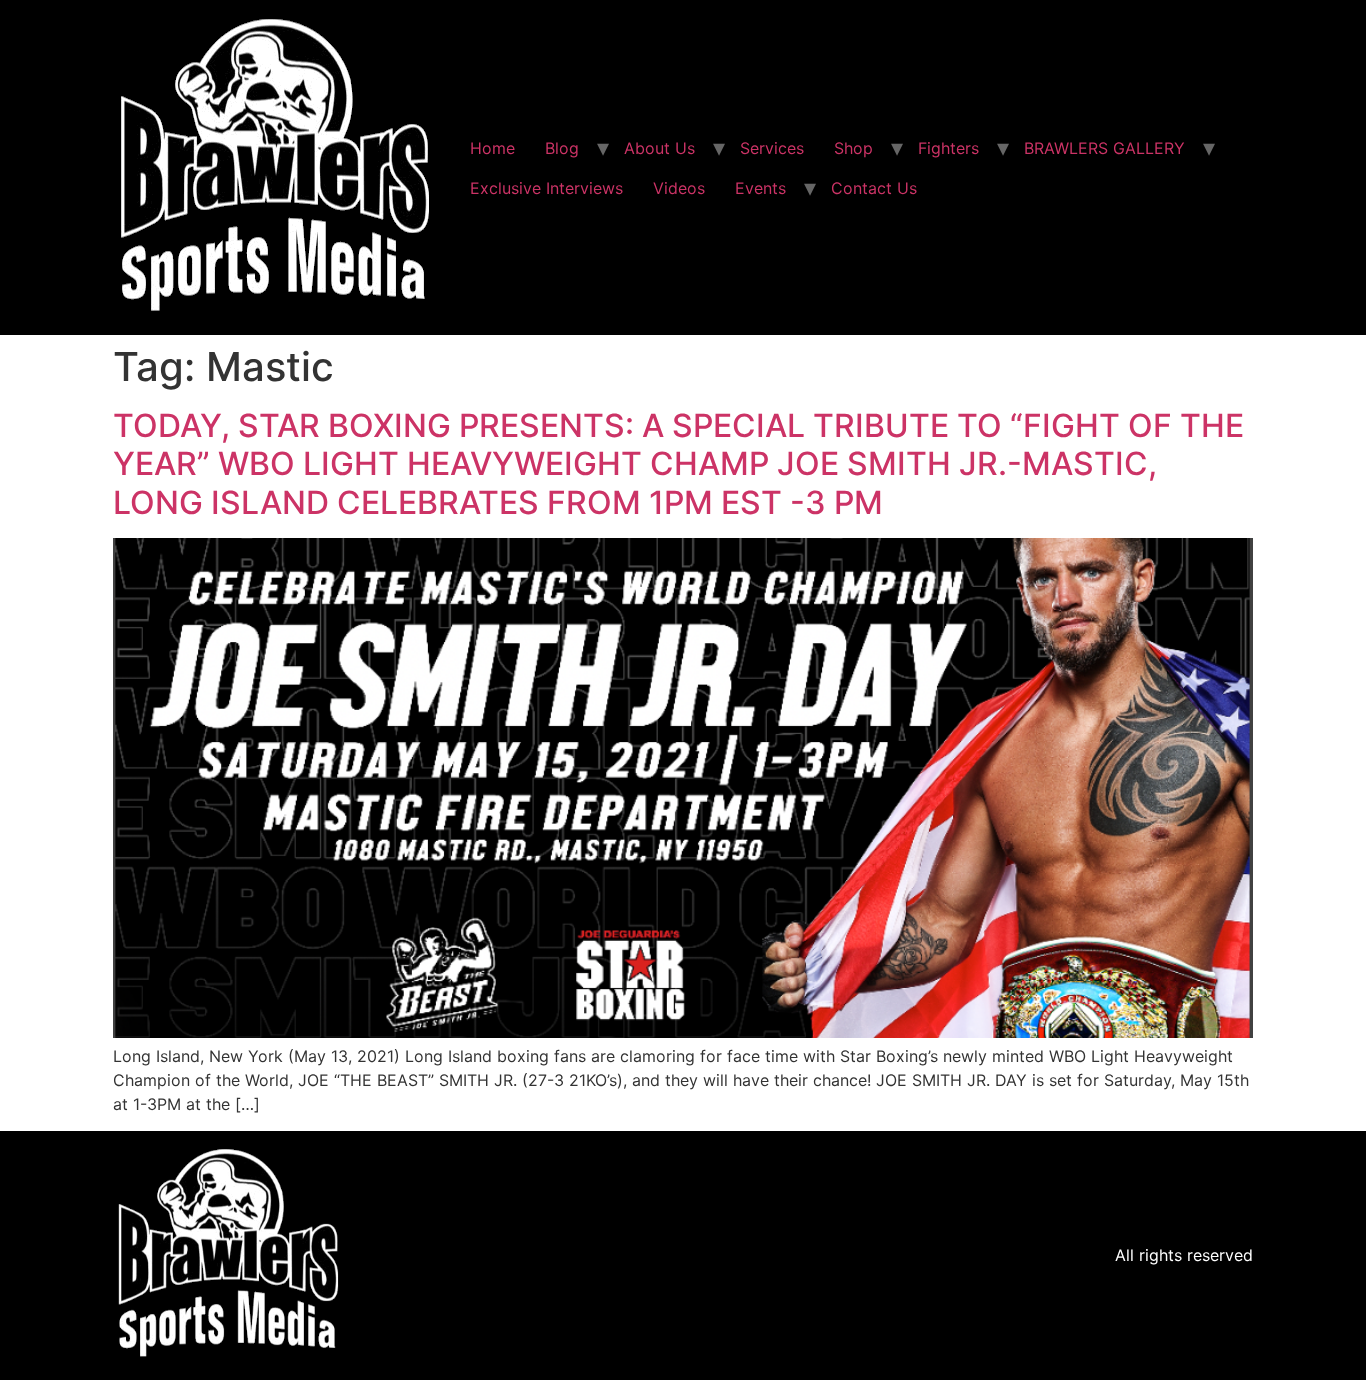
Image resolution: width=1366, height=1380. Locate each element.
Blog (562, 148)
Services (772, 148)
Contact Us (874, 188)
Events (760, 188)
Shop (853, 148)
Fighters (948, 148)
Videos (679, 188)
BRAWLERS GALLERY (1104, 148)
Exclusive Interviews (546, 188)
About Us (659, 148)
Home (492, 148)
